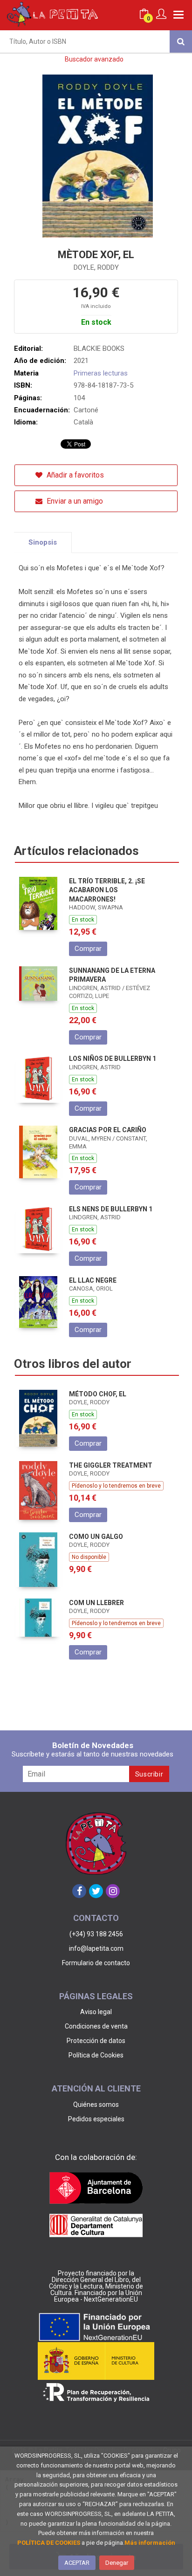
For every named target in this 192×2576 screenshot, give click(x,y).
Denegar (117, 2563)
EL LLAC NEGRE (93, 1280)
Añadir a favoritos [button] (74, 475)
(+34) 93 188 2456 (96, 1934)
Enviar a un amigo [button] (74, 501)
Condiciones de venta (96, 2026)
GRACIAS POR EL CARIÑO (108, 1130)
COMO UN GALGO (96, 1537)
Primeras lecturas (101, 373)
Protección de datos (96, 2041)
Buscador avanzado (94, 59)
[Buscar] (181, 41)
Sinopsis (43, 542)
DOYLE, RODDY (96, 267)
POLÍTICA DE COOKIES (49, 2543)
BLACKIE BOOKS (99, 348)
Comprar (88, 949)
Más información (150, 2543)
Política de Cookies (96, 2055)
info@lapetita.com (96, 1948)
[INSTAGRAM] (113, 1891)
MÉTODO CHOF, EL (98, 1394)
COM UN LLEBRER (96, 1603)
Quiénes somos (96, 2105)
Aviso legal (96, 2012)
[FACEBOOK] (79, 1891)
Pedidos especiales (96, 2119)
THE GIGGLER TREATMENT (111, 1465)
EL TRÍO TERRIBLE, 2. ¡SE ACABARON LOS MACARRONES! (107, 890)
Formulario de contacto (96, 1963)
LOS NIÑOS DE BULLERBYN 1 (113, 1059)
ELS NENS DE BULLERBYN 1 (111, 1209)
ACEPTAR (77, 2563)
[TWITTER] (96, 1891)
